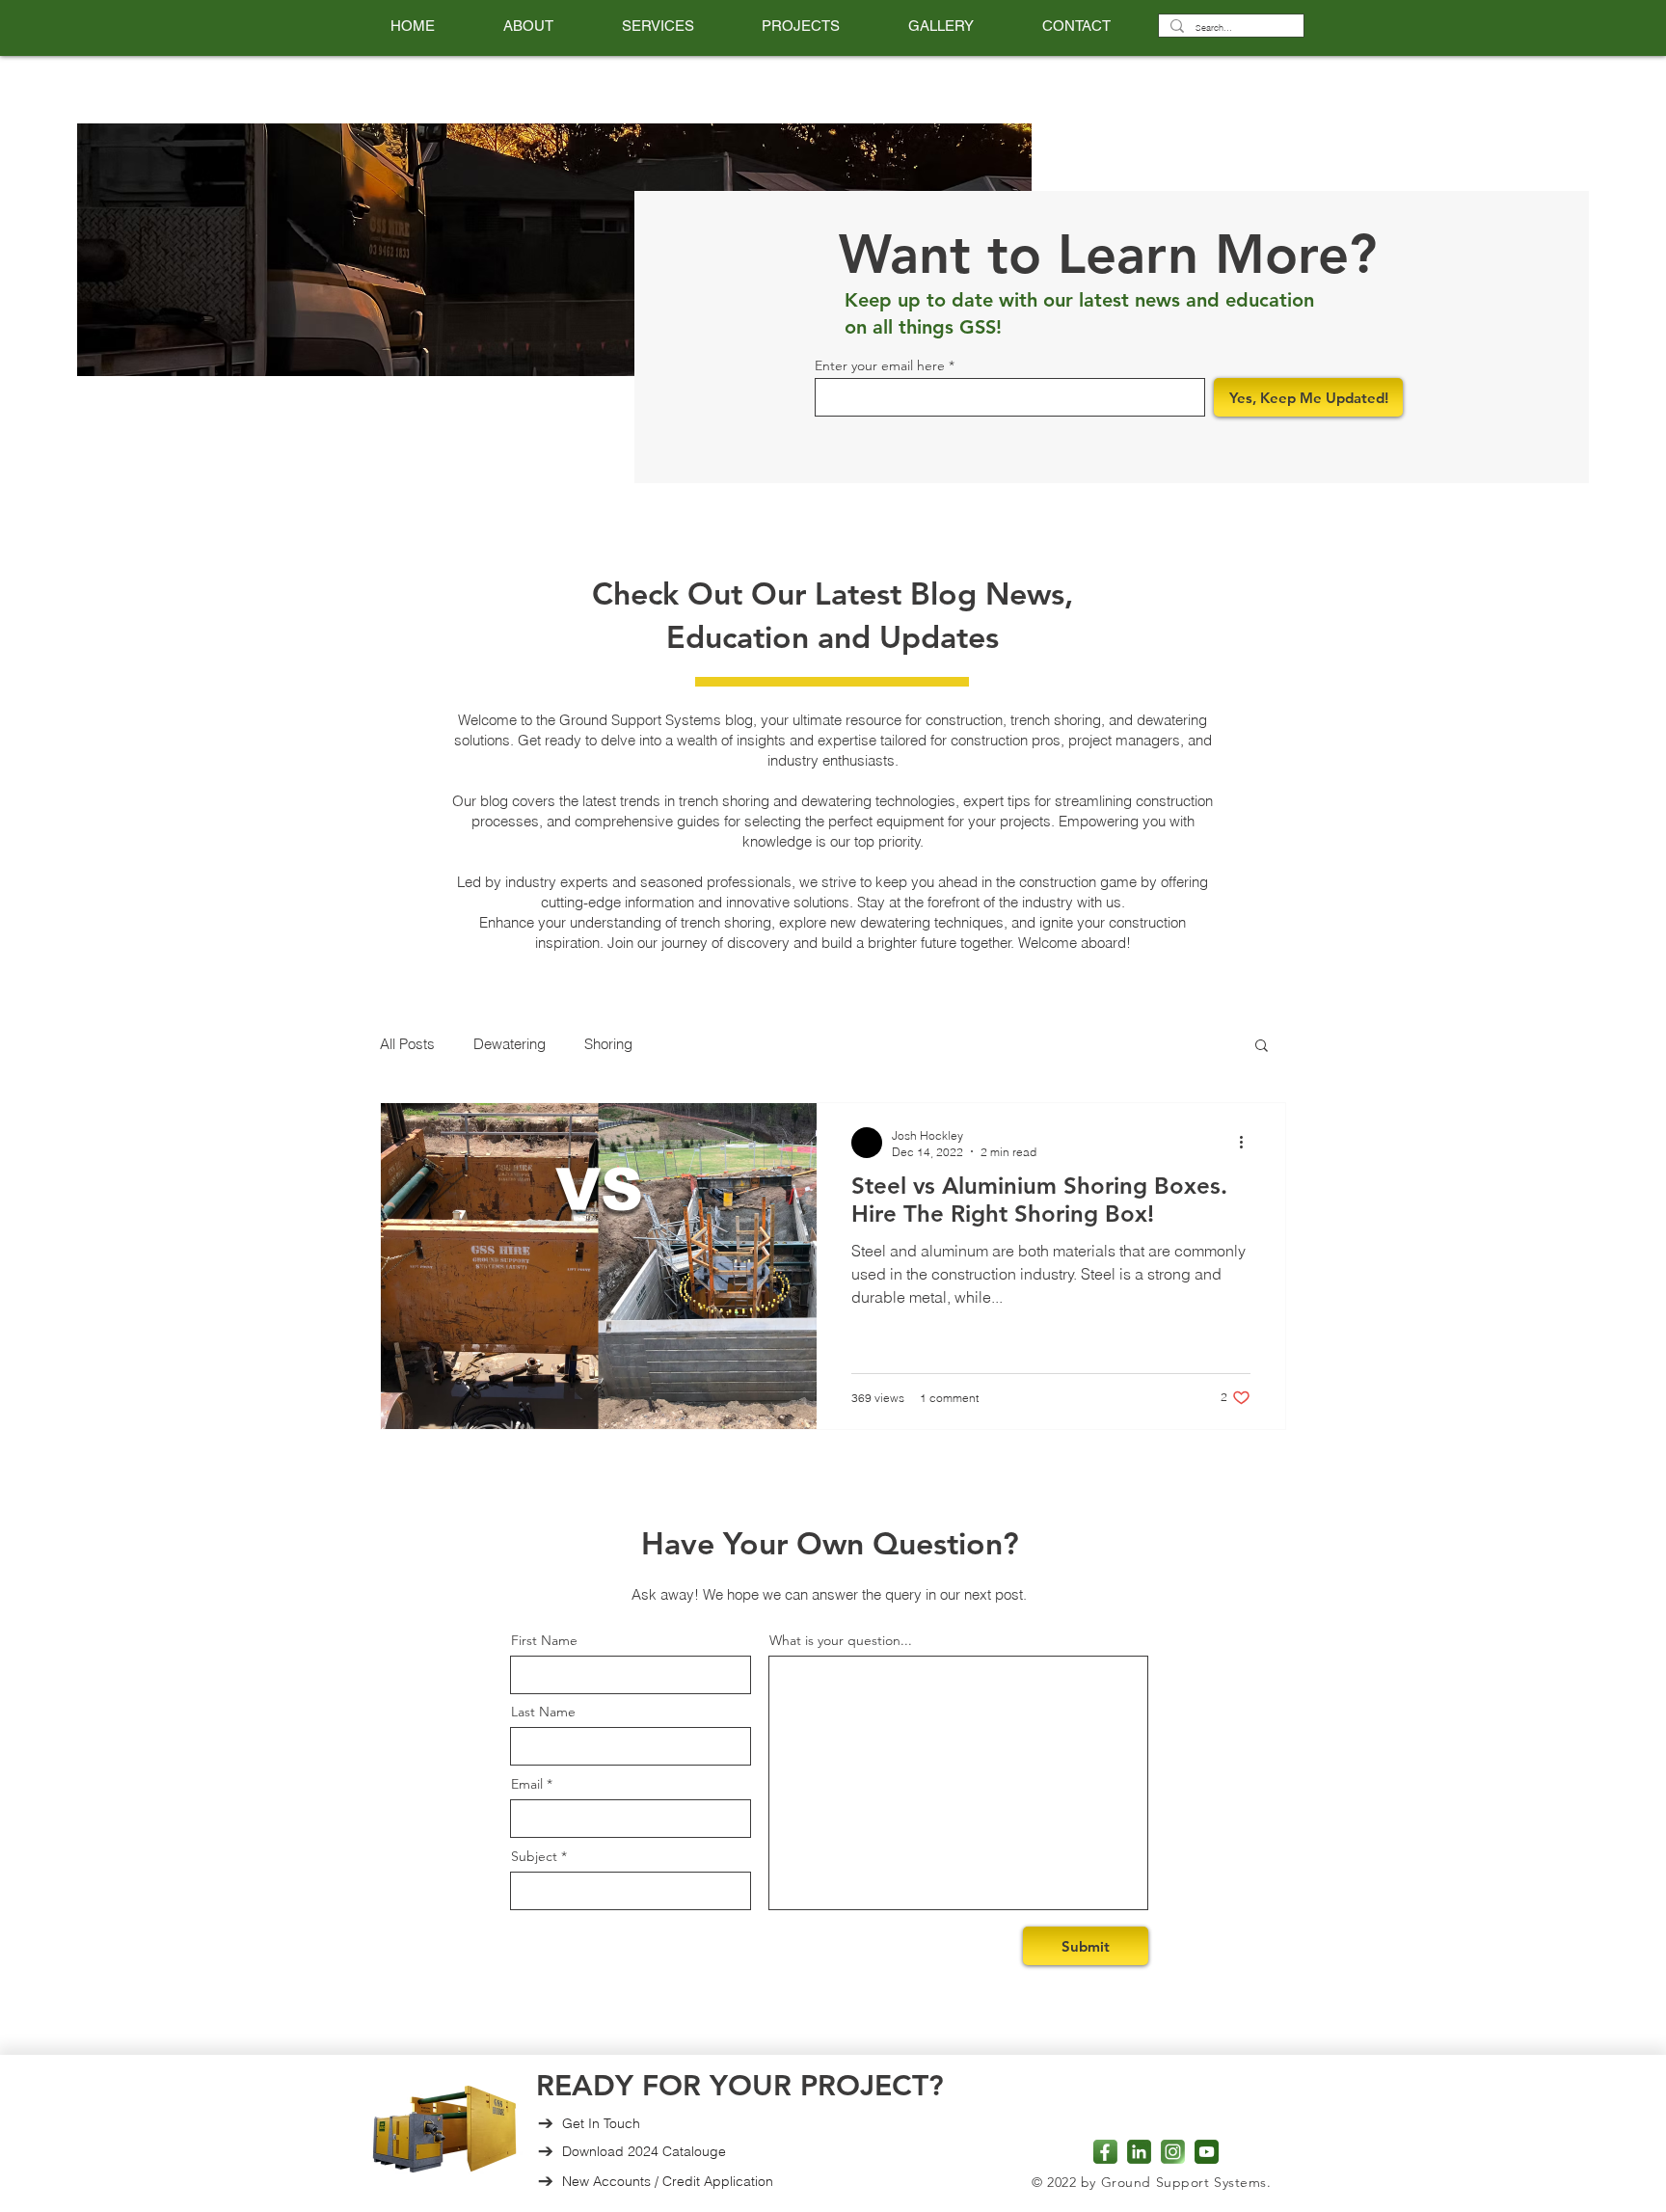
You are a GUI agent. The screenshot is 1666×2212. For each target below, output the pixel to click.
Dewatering (510, 1044)
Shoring (608, 1044)
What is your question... (841, 1640)
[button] (658, 26)
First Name (544, 1640)
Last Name (543, 1712)
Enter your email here (880, 365)
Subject (534, 1856)
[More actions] (1248, 1143)
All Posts (407, 1044)
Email (527, 1784)
